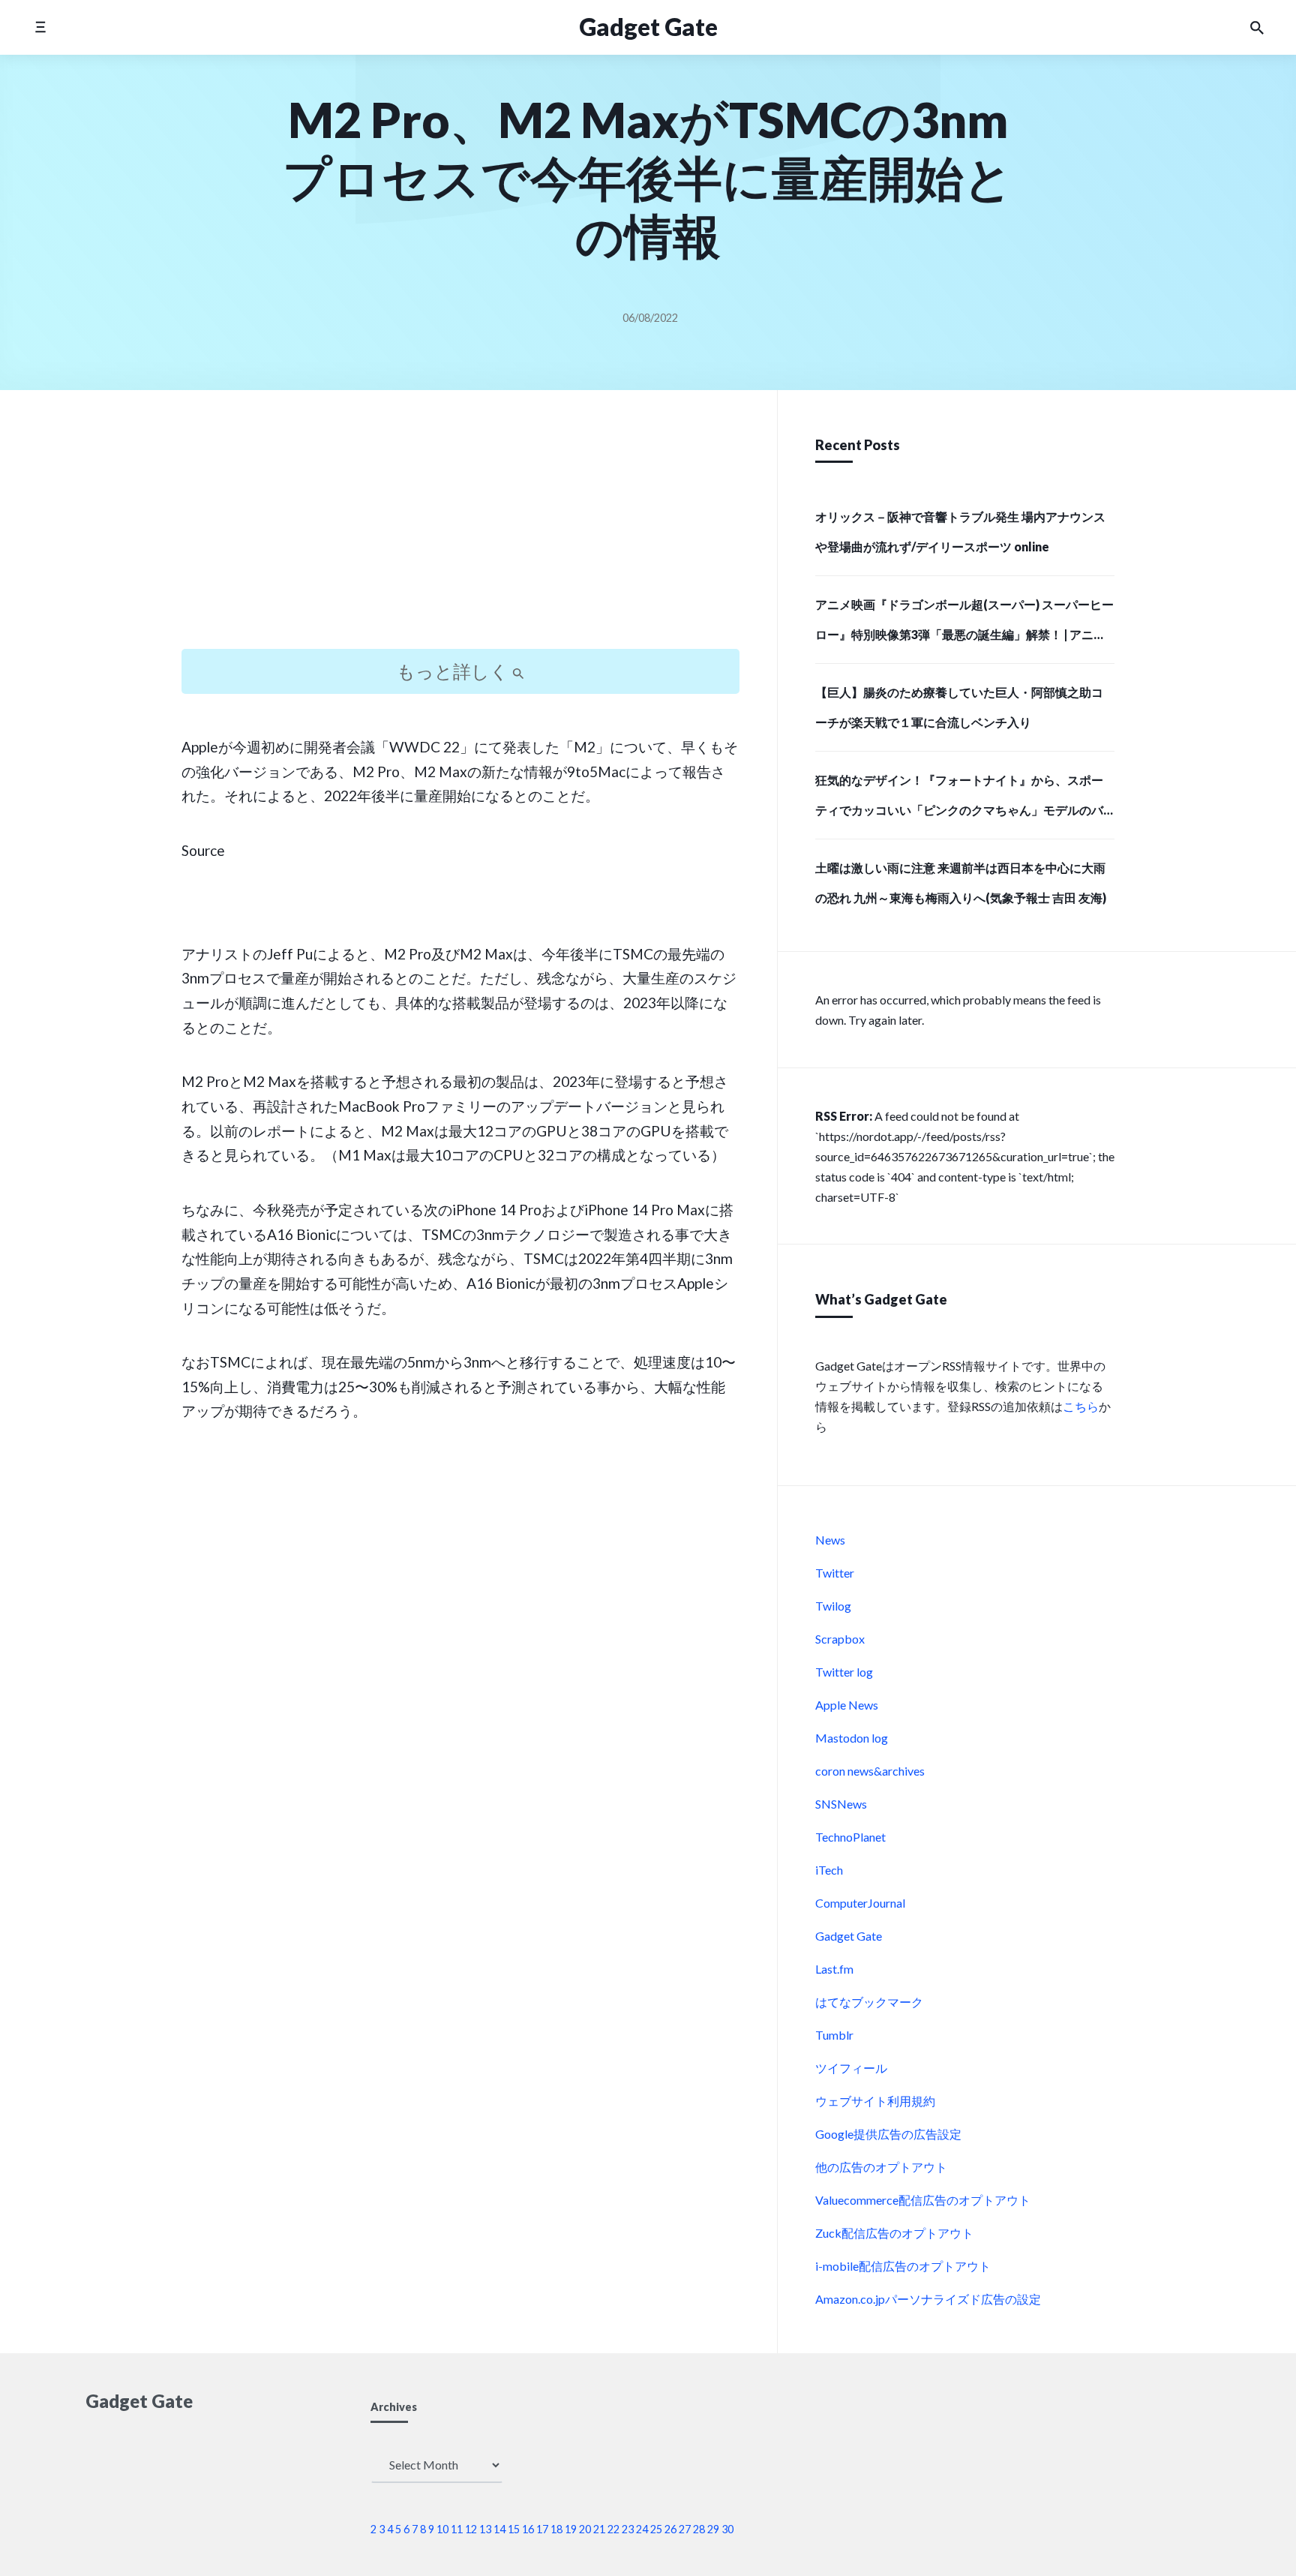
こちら (1081, 1406)
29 (713, 2529)
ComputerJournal (860, 1903)
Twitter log (844, 1672)
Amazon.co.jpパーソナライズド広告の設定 (928, 2299)
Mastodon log (852, 1738)
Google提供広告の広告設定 (888, 2134)
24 (642, 2529)
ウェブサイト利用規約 (875, 2101)
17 (542, 2529)
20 (585, 2529)
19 (571, 2529)
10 (442, 2529)
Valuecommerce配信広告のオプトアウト (923, 2200)
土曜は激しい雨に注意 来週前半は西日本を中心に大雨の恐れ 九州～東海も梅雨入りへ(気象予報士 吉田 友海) (961, 883)
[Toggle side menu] (40, 27)
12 (471, 2529)
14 (499, 2529)
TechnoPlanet (850, 1837)
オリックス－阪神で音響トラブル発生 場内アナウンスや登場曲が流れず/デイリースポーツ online (960, 531)
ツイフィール (851, 2068)
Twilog (833, 1606)
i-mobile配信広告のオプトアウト (903, 2266)
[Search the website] (1257, 28)
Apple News (847, 1705)
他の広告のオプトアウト (881, 2167)
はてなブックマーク (869, 2002)
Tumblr (834, 2035)
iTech (829, 1870)
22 (613, 2529)
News (830, 1540)
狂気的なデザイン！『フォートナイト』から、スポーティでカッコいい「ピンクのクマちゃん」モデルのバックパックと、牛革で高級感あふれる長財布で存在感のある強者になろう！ (959, 800)
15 (514, 2529)
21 (599, 2529)
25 (656, 2529)
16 (528, 2529)
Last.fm (834, 1969)
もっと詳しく (454, 671)
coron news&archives (870, 1771)
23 (628, 2529)
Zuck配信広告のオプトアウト (894, 2233)
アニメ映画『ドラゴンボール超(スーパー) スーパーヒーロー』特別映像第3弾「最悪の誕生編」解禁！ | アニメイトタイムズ (964, 624)
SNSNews (841, 1804)
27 (685, 2529)
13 (485, 2529)
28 (699, 2529)
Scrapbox (840, 1639)
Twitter (835, 1573)
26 (670, 2529)
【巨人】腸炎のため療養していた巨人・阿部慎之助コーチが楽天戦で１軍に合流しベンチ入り (959, 707)
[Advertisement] (460, 533)
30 (727, 2529)
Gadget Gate (648, 27)
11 (457, 2529)
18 (556, 2529)
